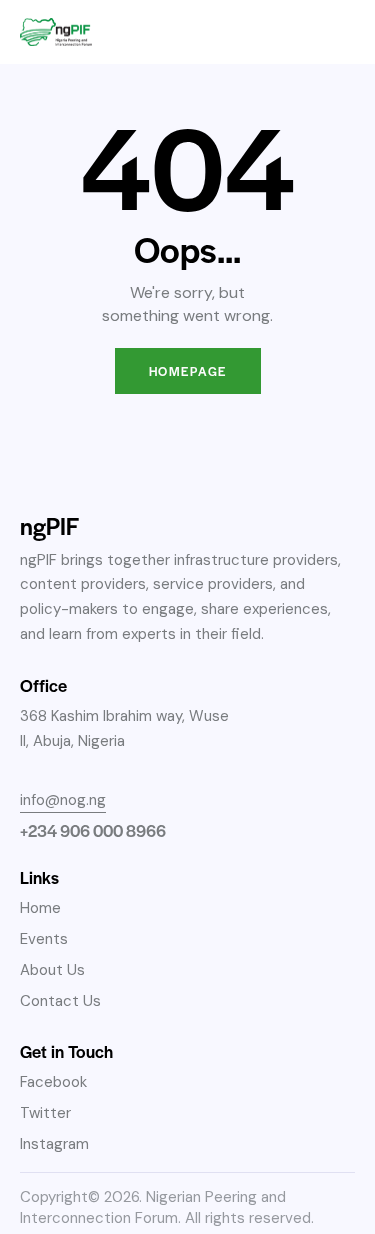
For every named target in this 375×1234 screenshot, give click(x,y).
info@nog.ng (63, 800)
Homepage (188, 371)
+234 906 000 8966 (93, 830)
